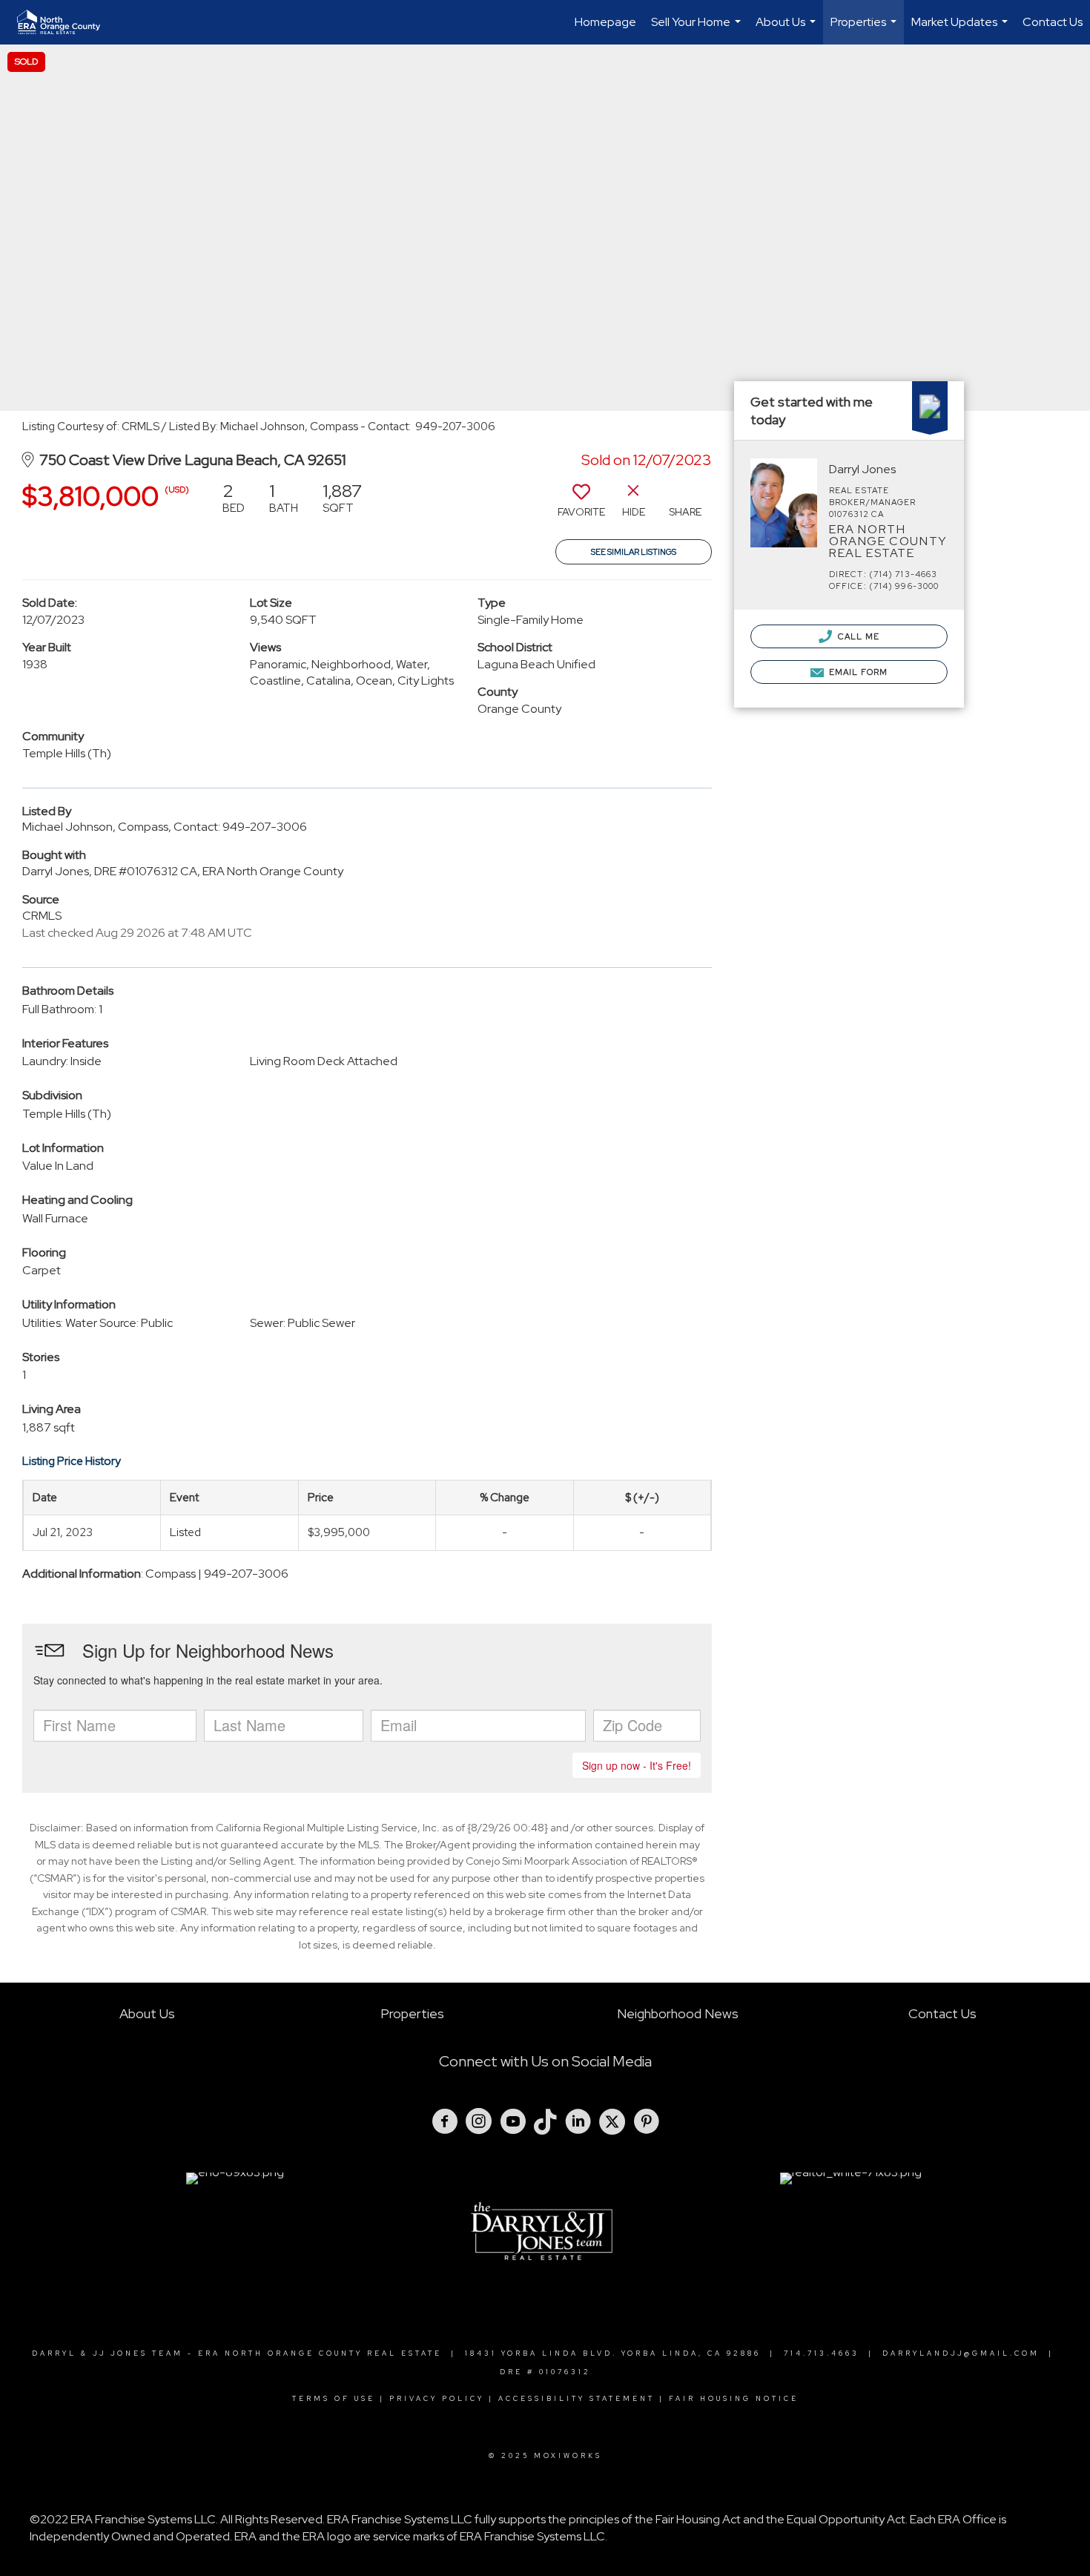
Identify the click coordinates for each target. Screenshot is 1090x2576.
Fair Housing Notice (734, 2399)
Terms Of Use (334, 2399)
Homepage (605, 22)
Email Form (857, 672)
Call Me (858, 636)
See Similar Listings (634, 552)
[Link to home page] (66, 22)
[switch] (581, 505)
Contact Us (1053, 22)
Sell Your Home (698, 29)
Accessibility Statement (577, 2399)
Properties (865, 29)
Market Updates (961, 29)
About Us (787, 29)
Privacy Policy (437, 2399)
